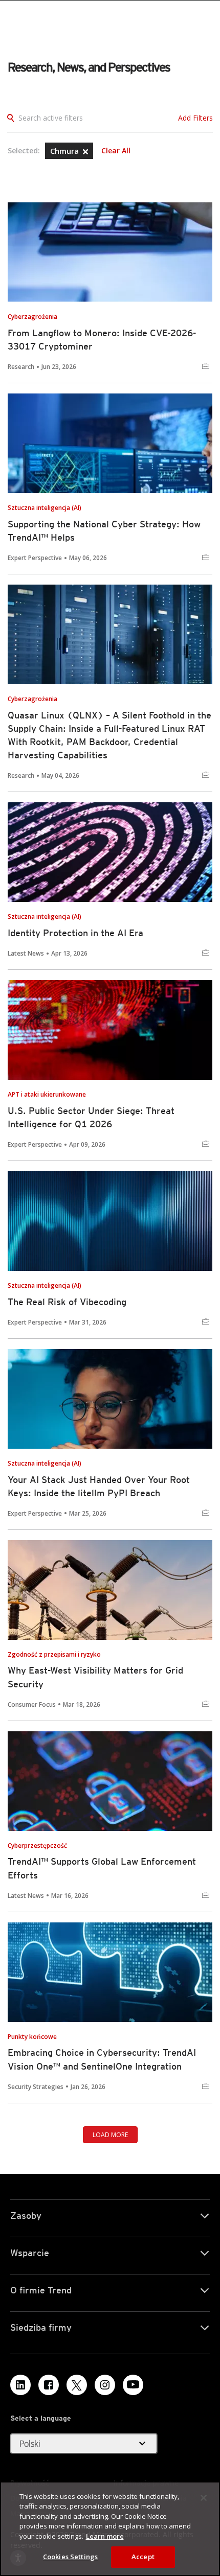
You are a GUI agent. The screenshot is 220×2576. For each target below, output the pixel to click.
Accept (143, 2557)
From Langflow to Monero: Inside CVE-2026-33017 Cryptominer (102, 340)
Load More (110, 2135)
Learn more (105, 2536)
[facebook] (49, 2385)
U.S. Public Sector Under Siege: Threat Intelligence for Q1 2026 (91, 1117)
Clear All (116, 151)
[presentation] (110, 252)
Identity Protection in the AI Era (75, 933)
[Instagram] (105, 2385)
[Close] (204, 2498)
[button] (85, 152)
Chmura (65, 151)
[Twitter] (77, 2385)
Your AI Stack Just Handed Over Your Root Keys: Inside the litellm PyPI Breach (99, 1486)
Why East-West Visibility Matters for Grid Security (95, 1677)
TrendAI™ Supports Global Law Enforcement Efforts (102, 1868)
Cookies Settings (70, 2557)
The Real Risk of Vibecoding (67, 1302)
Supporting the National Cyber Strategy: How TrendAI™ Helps (104, 531)
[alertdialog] (110, 2529)
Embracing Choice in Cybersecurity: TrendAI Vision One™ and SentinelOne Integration (102, 2059)
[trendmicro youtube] (133, 2385)
